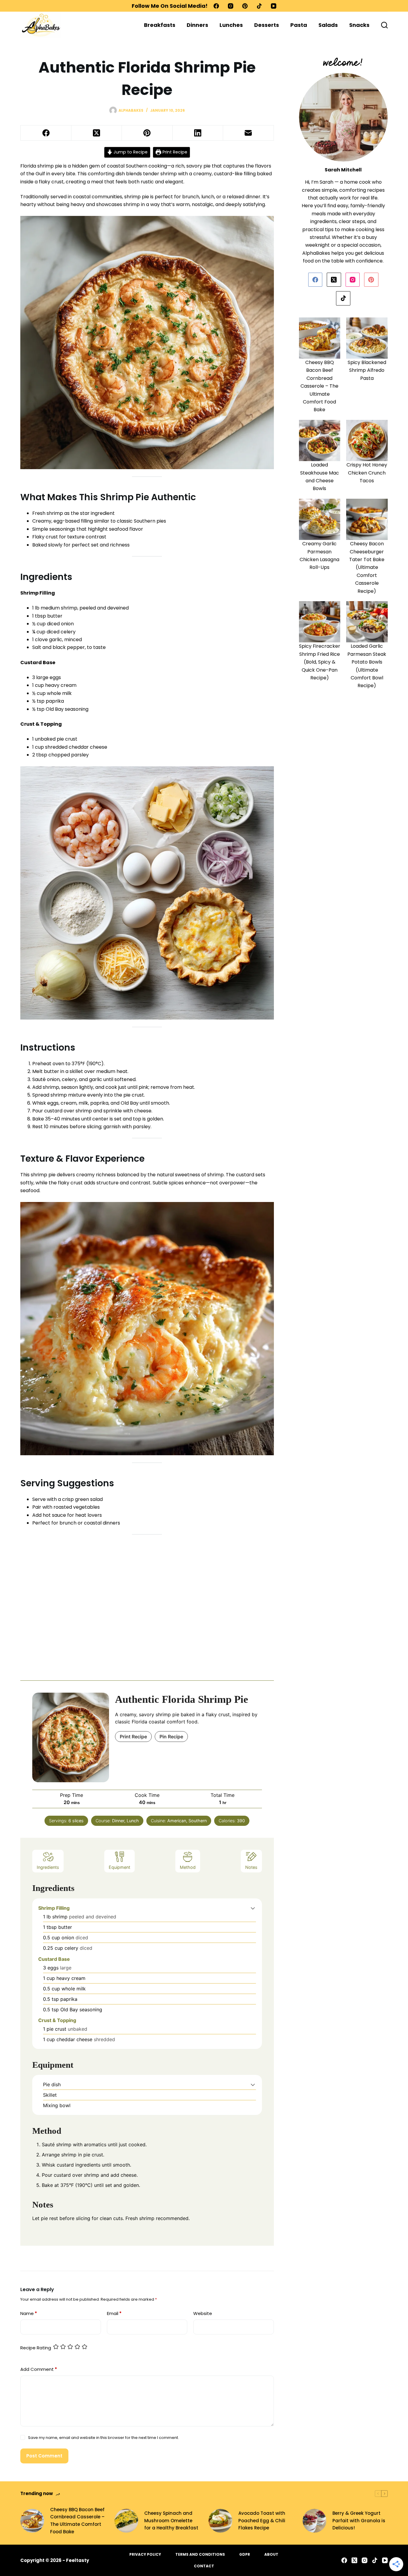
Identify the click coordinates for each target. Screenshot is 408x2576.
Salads (328, 25)
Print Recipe (174, 152)
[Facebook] (216, 6)
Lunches (231, 25)
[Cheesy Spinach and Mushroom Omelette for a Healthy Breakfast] (126, 2521)
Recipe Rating (36, 2348)
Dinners (197, 25)
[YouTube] (274, 6)
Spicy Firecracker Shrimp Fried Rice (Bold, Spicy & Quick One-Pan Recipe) (320, 662)
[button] (253, 1908)
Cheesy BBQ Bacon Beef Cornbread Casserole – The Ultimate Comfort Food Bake (319, 386)
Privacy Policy (145, 2554)
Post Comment (44, 2456)
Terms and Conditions (200, 2554)
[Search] (384, 25)
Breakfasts (160, 25)
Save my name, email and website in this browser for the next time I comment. (103, 2438)
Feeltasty (78, 2560)
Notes (251, 1867)
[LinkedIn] (198, 133)
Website (203, 2313)
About (271, 2554)
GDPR (245, 2554)
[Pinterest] (245, 6)
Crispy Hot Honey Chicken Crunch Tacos (367, 473)
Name (29, 2313)
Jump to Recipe (130, 152)
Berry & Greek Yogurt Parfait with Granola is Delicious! (359, 2521)
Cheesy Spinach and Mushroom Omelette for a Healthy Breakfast (171, 2521)
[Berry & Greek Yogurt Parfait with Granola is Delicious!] (315, 2521)
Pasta (299, 25)
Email (114, 2313)
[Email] (248, 133)
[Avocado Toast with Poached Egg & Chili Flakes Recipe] (220, 2521)
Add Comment (39, 2369)
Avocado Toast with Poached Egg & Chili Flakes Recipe (262, 2521)
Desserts (267, 25)
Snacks (359, 25)
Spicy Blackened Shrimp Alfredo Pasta (367, 370)
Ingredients (48, 1867)
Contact (204, 2566)
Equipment (119, 1867)
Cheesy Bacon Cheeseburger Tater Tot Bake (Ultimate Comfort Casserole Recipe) (367, 567)
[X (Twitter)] (97, 133)
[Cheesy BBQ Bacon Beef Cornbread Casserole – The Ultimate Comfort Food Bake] (32, 2521)
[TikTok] (259, 6)
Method (188, 1867)
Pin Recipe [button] (171, 1737)
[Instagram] (231, 6)
